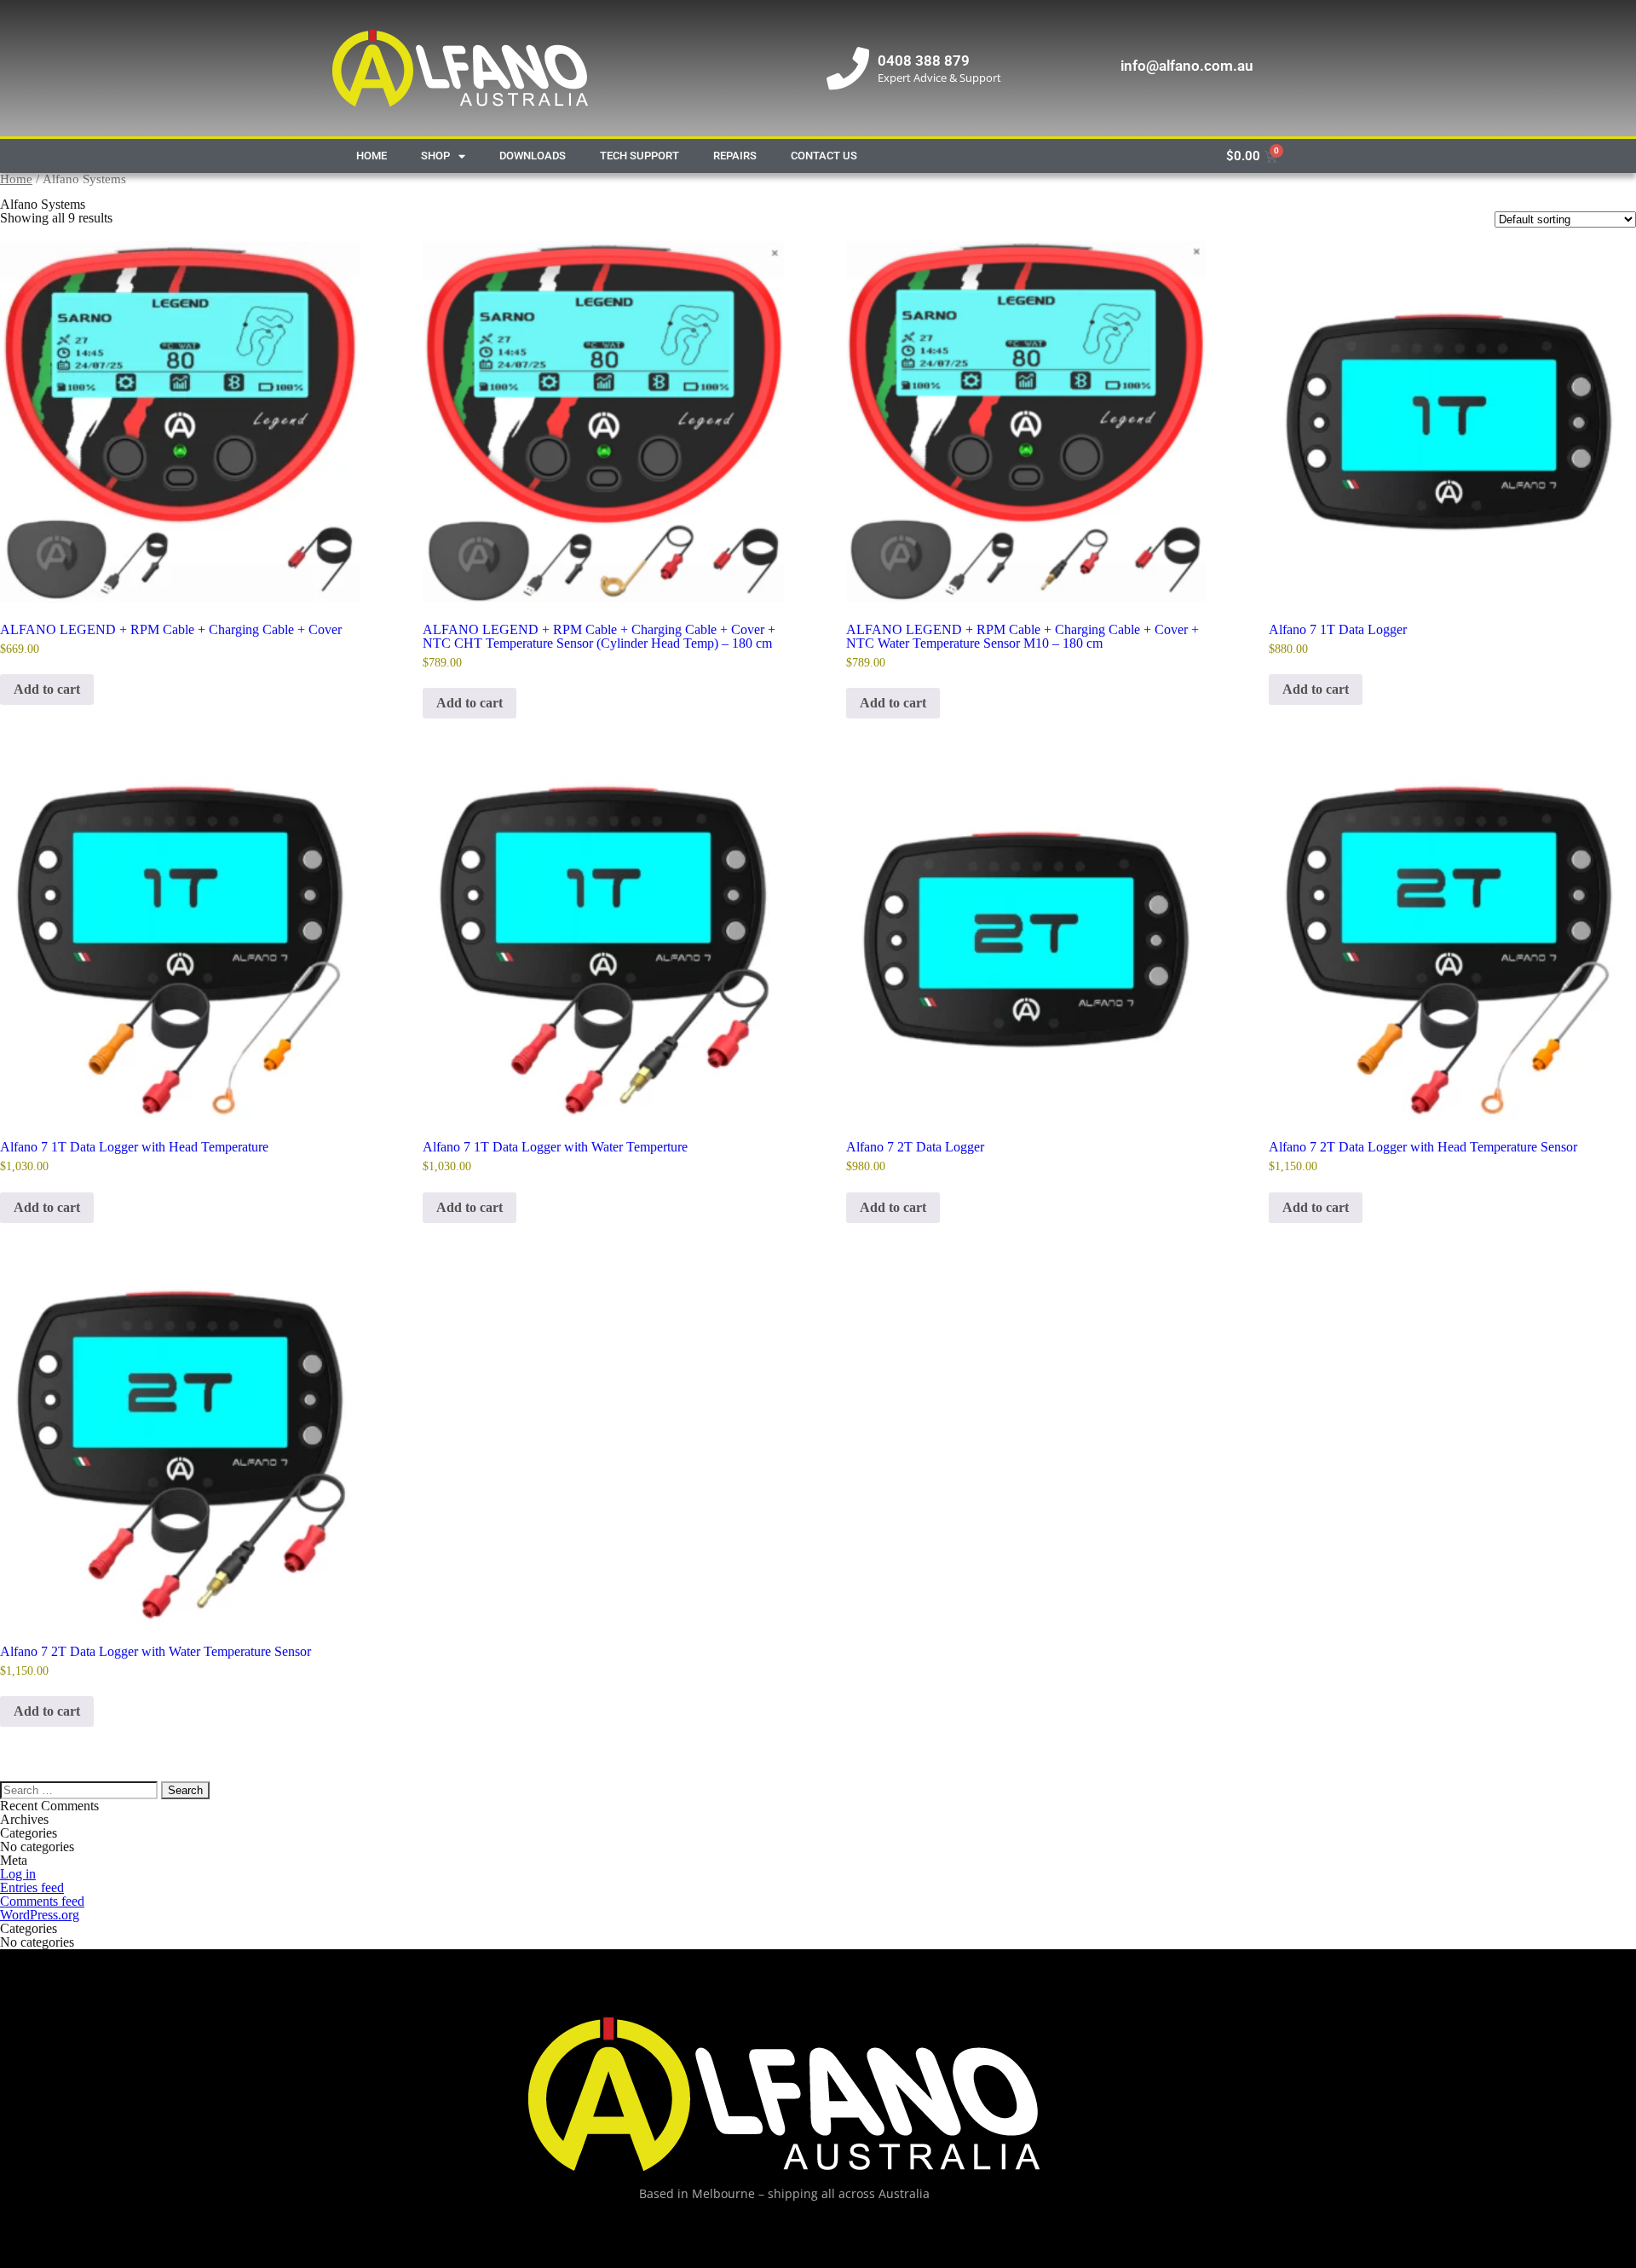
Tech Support (639, 156)
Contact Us (824, 156)
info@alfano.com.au (1187, 66)
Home (372, 156)
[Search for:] (81, 1789)
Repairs (735, 156)
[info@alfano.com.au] (1091, 68)
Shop (435, 156)
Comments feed (42, 1901)
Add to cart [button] (47, 689)
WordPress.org (40, 1915)
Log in (18, 1874)
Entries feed (32, 1887)
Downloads (533, 156)
